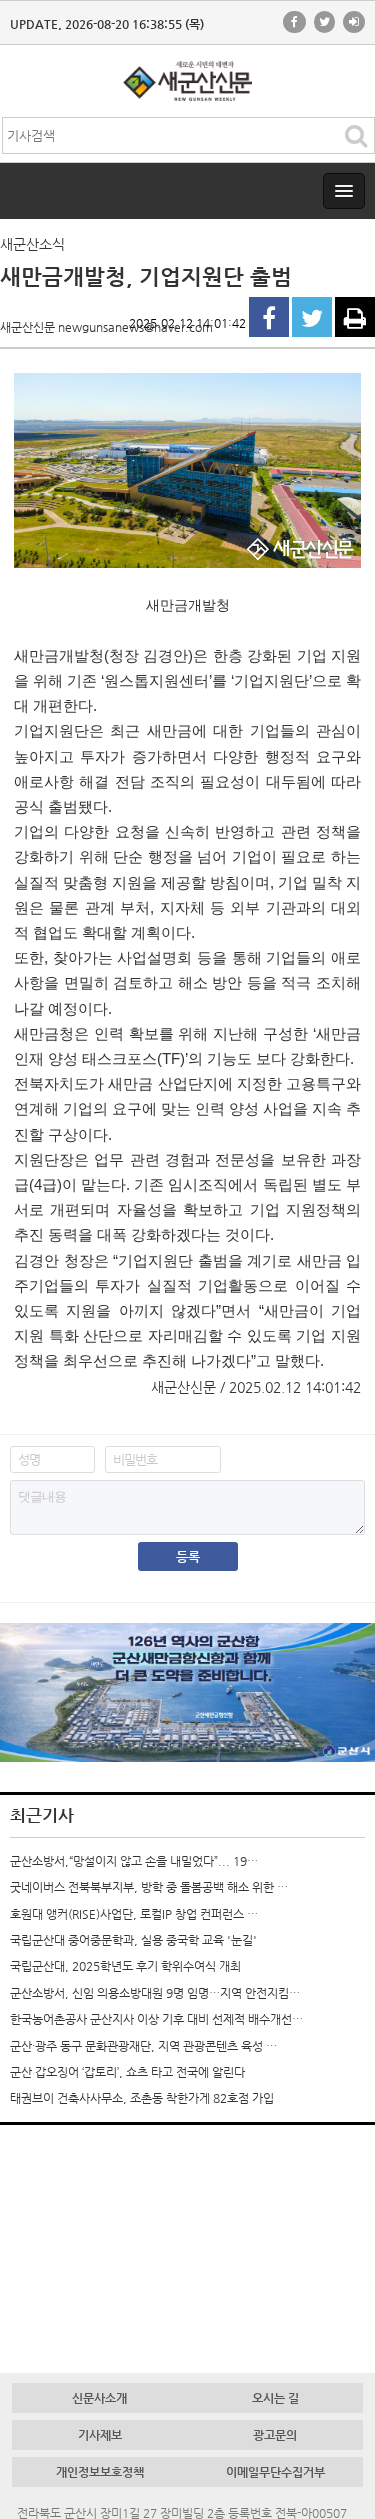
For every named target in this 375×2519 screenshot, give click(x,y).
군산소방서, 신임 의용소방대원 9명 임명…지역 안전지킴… (155, 1993)
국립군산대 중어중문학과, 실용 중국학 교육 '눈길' (133, 1940)
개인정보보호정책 (100, 2472)
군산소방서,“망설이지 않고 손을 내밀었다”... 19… (134, 1861)
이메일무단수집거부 (275, 2472)
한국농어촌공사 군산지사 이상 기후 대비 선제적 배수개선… (156, 2019)
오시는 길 (275, 2398)
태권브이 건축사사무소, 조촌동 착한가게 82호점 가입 (142, 2098)
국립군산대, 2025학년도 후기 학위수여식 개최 (125, 1966)
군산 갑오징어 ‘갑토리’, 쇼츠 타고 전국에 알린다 (127, 2072)
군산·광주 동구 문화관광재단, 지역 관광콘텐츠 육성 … (143, 2046)
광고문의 (275, 2435)
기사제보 (100, 2435)
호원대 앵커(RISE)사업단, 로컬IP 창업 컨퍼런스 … (134, 1914)
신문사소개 (99, 2398)
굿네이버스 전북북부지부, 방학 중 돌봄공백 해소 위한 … (149, 1887)
